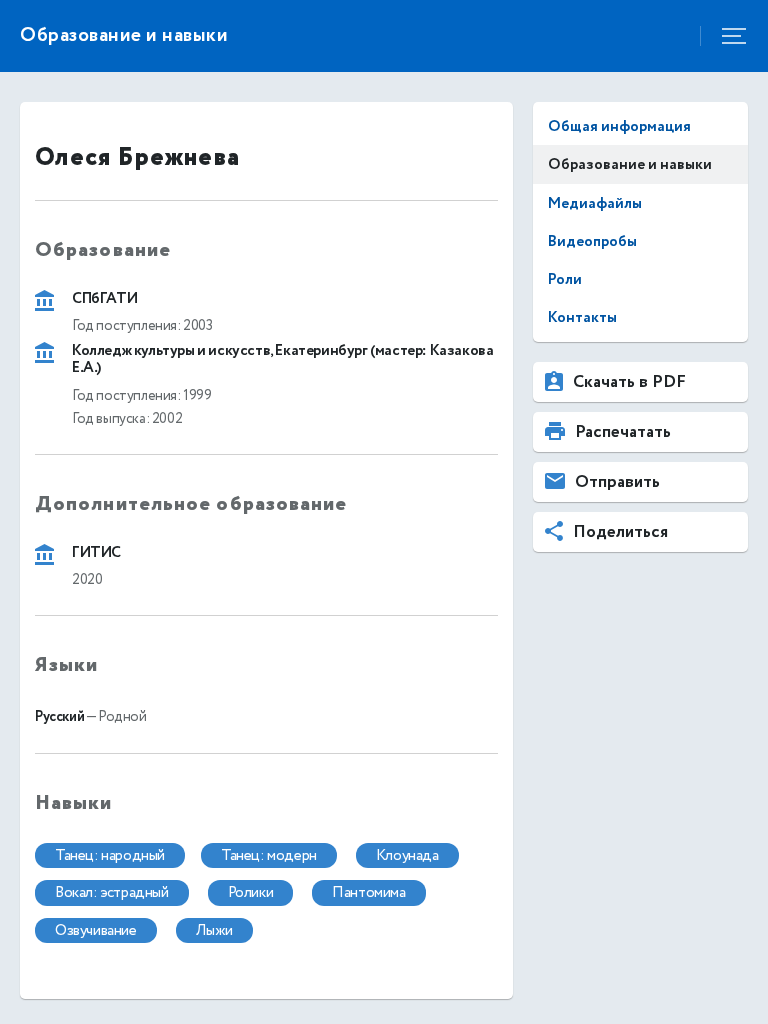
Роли (565, 279)
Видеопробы (592, 241)
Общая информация (619, 126)
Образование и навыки (630, 164)
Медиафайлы (595, 203)
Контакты (582, 317)
